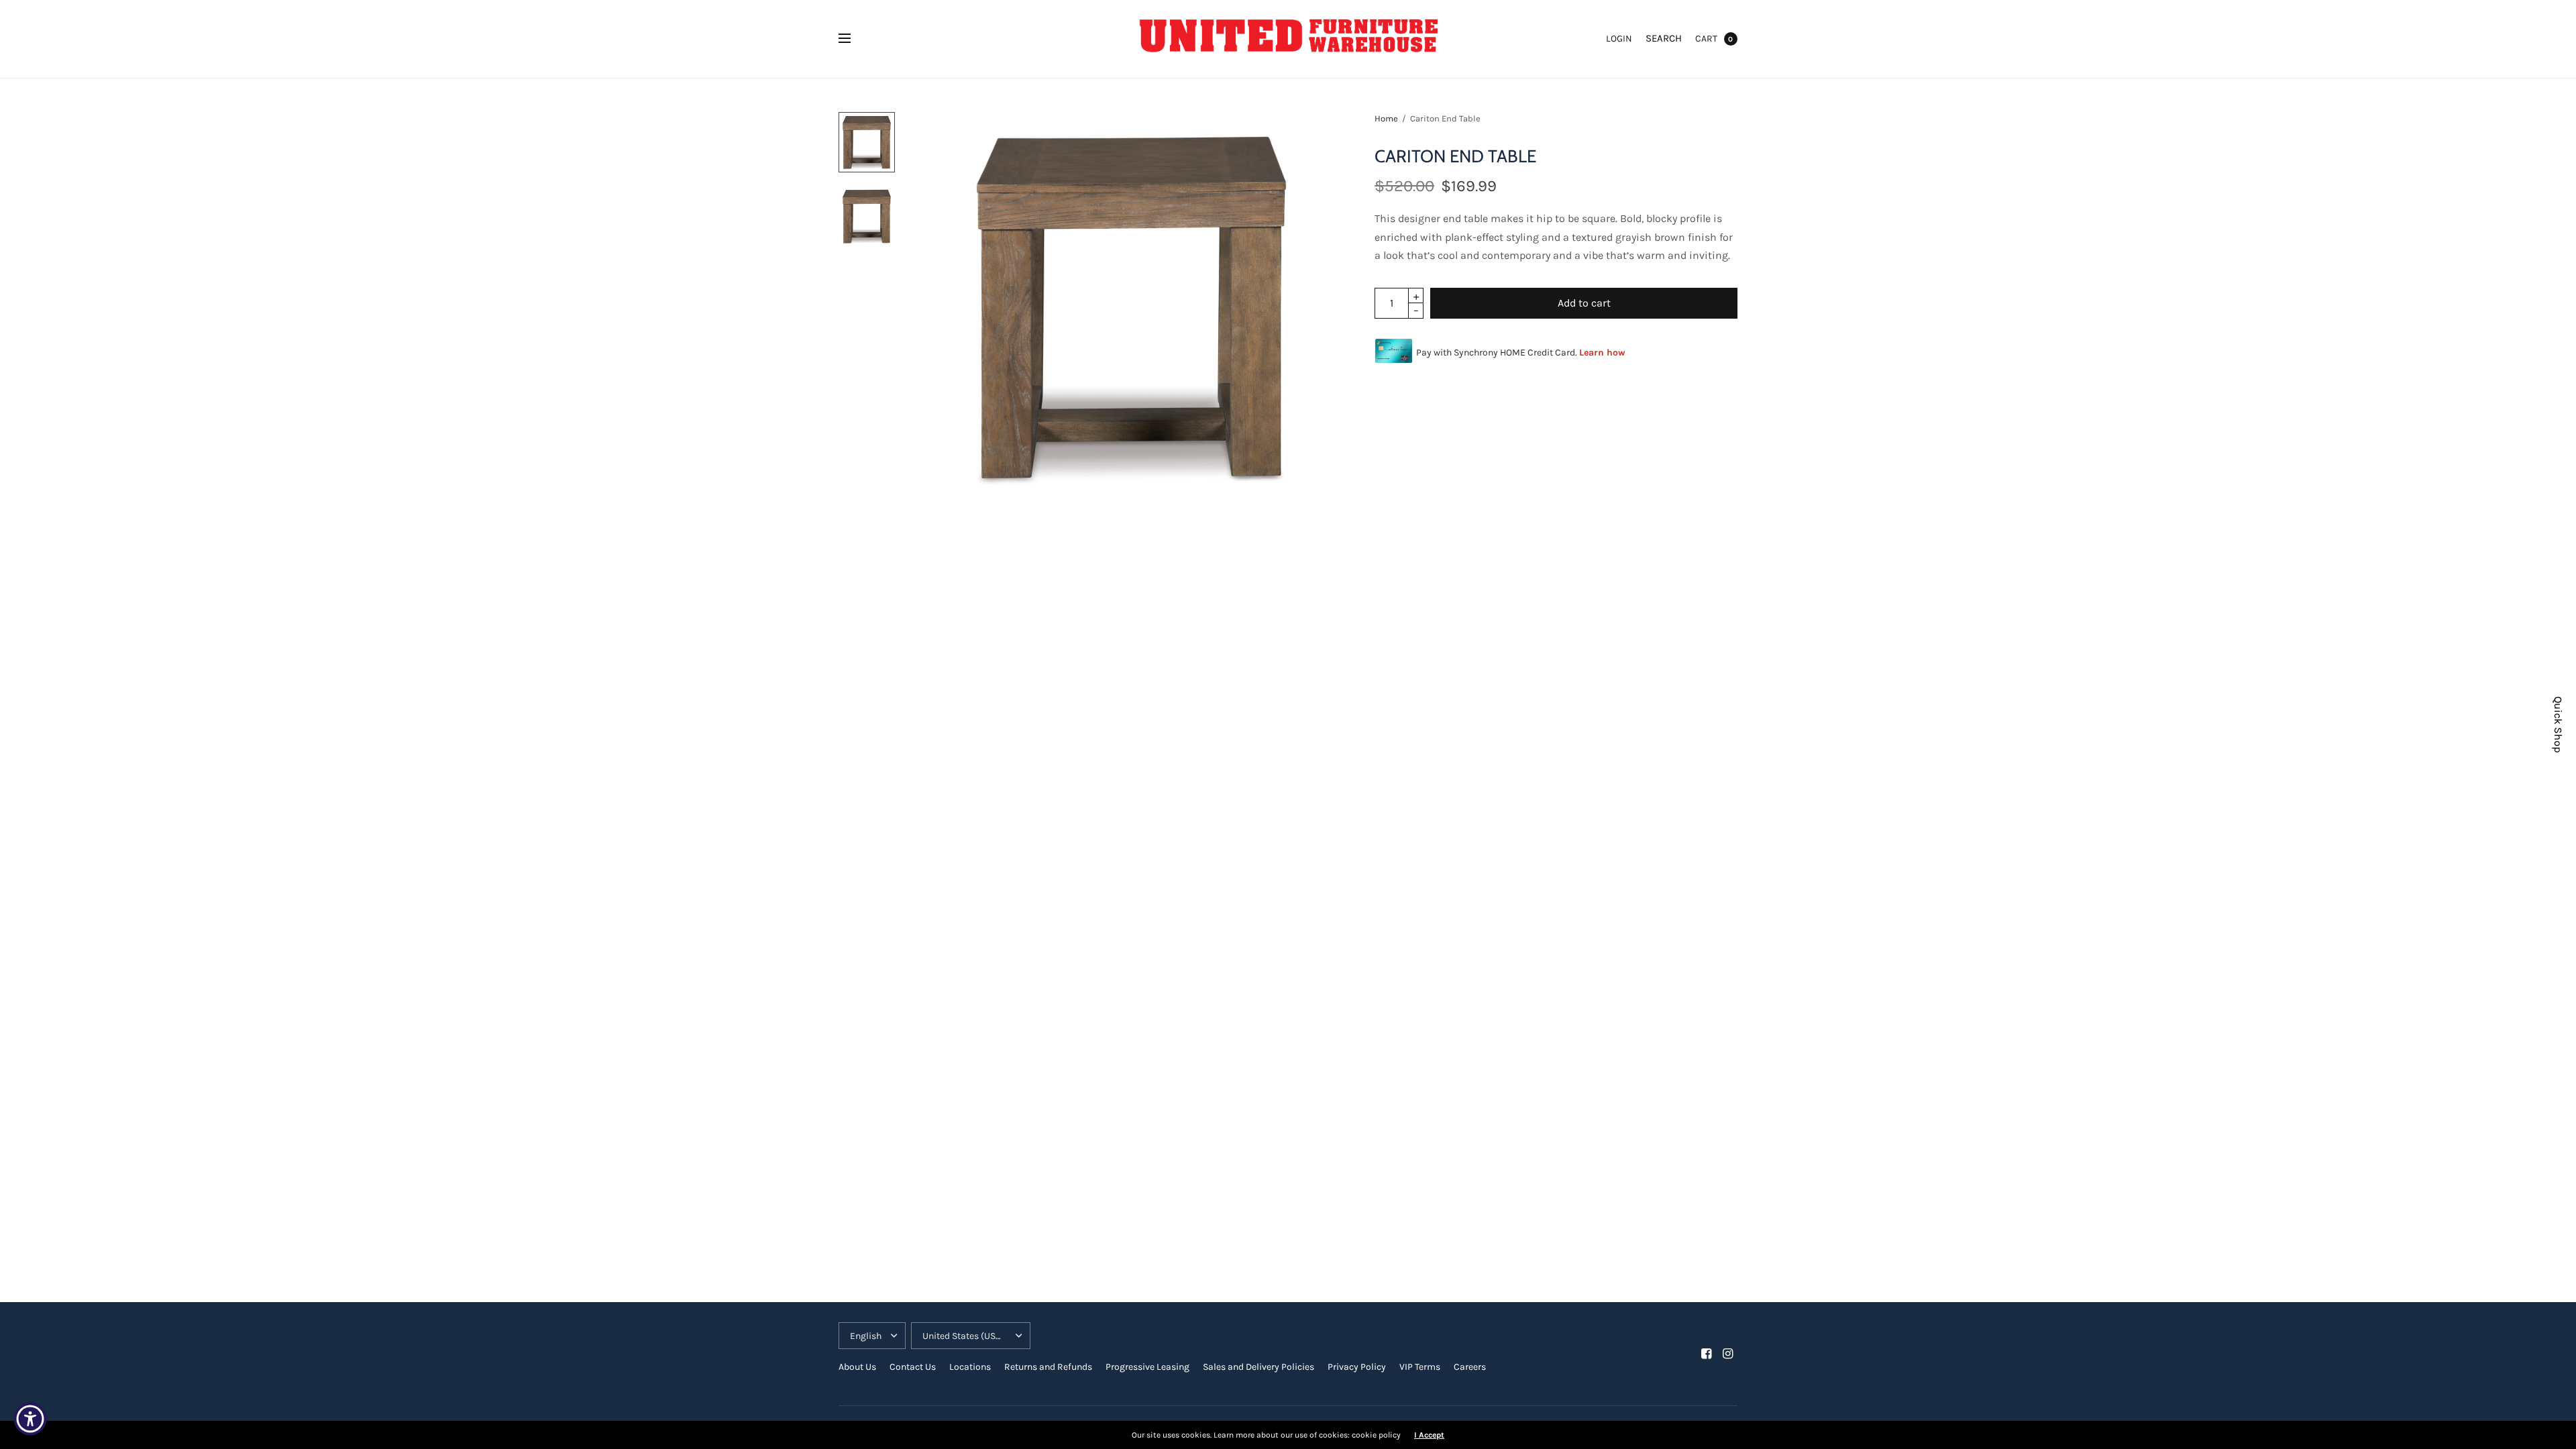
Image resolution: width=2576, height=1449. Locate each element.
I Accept (1429, 1435)
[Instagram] (1728, 1354)
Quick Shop (2558, 724)
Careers (1470, 1367)
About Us (857, 1367)
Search (1664, 38)
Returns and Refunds (1048, 1367)
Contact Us (913, 1367)
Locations (970, 1367)
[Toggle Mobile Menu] (853, 39)
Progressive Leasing (1147, 1367)
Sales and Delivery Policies (1258, 1367)
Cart (1706, 39)
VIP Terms (1420, 1367)
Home (1386, 118)
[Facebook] (1707, 1354)
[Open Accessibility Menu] (30, 1419)
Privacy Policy (1357, 1367)
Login (1619, 39)
